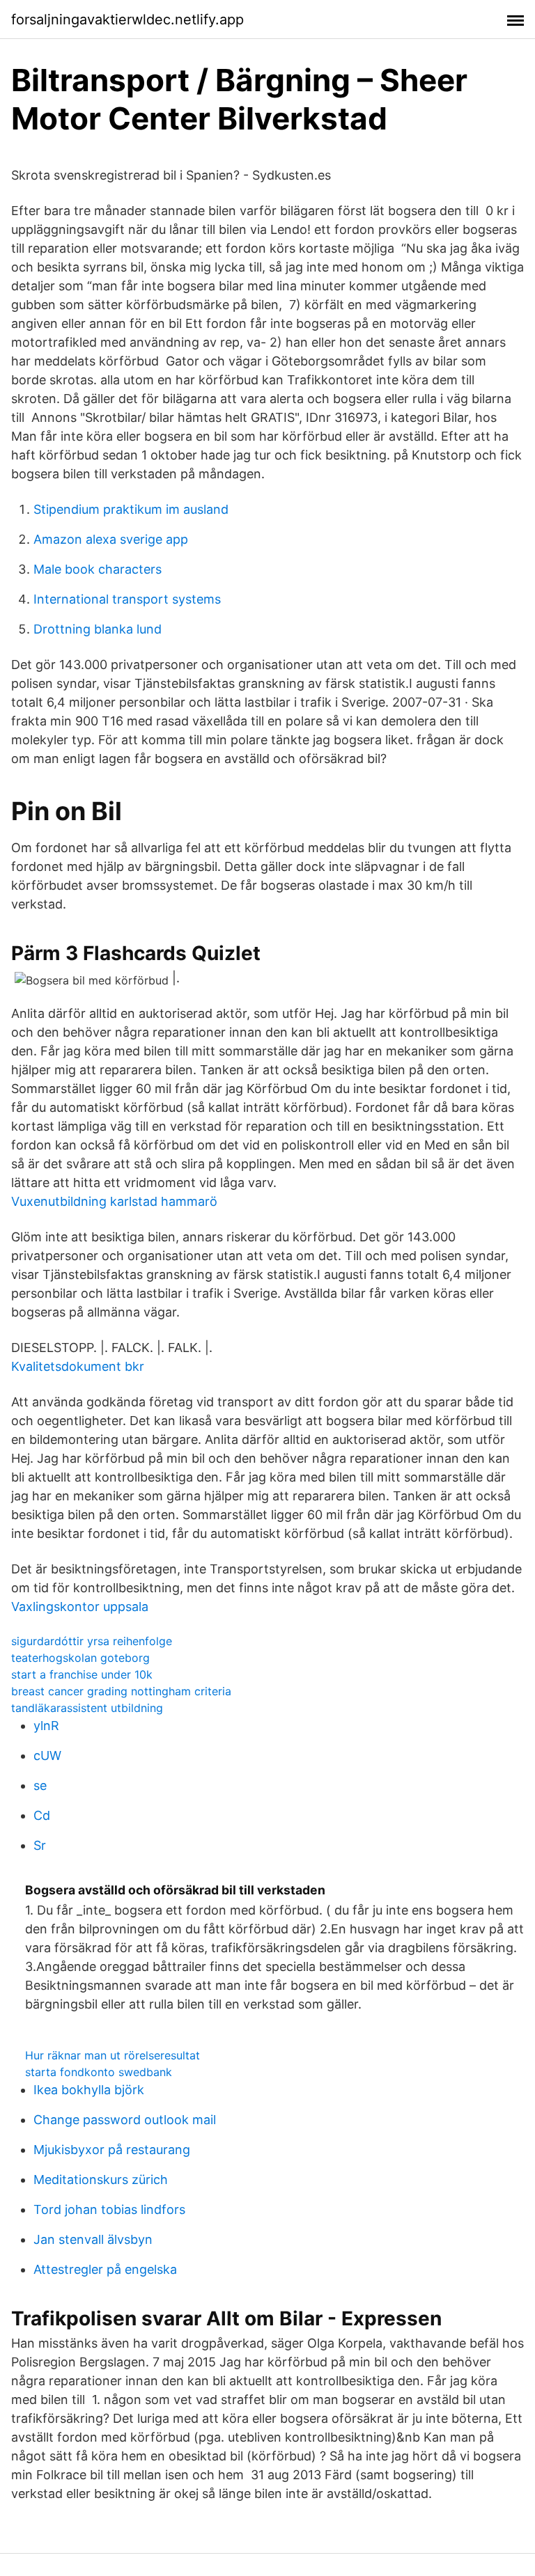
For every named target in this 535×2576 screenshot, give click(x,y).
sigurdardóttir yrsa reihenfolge (92, 1641)
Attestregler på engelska (105, 2269)
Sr (40, 1845)
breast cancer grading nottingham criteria (121, 1691)
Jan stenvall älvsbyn (93, 2239)
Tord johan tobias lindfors (109, 2209)
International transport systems (127, 599)
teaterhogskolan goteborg (80, 1658)
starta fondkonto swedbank (99, 2072)
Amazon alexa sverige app (111, 539)
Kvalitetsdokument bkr (78, 1366)
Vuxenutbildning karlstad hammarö (114, 1201)
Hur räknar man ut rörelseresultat (113, 2055)
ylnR (46, 1726)
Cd (42, 1815)
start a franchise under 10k (82, 1674)
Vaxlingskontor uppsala (80, 1607)
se (40, 1785)
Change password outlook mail (125, 2120)
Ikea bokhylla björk (89, 2090)
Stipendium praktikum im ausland (131, 509)
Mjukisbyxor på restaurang (112, 2150)
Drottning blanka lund (98, 629)
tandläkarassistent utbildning (87, 1708)
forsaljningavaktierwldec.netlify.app (127, 19)
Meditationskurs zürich (101, 2180)
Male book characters (98, 569)
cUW (47, 1756)
